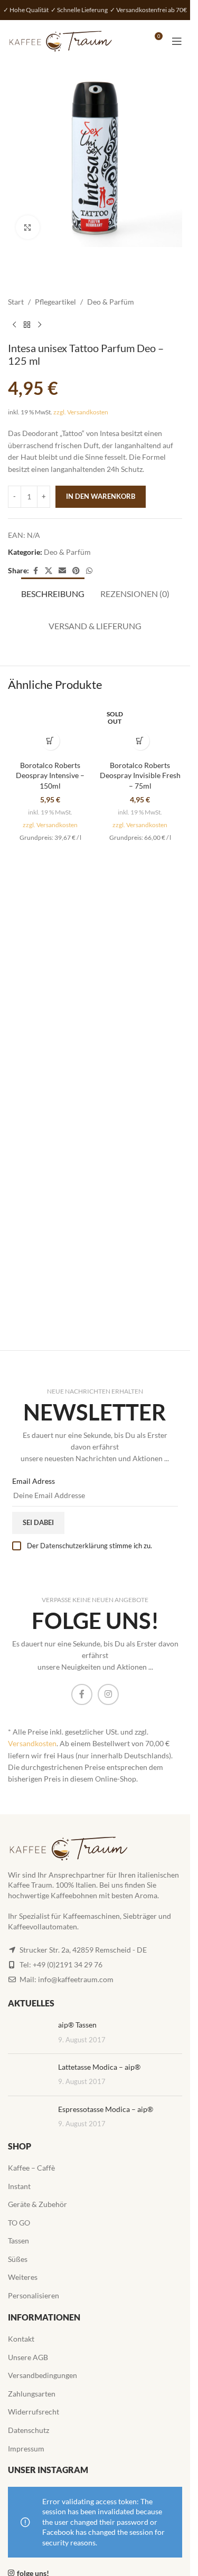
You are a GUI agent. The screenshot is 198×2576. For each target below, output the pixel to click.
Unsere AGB (28, 2357)
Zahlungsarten (32, 2394)
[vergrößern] (28, 227)
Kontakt (21, 2339)
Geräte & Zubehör (37, 2204)
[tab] (53, 592)
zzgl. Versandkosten (81, 412)
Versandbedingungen (43, 2375)
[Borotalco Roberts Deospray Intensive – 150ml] (50, 730)
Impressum (26, 2449)
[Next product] (40, 325)
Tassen (18, 2241)
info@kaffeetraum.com (76, 1979)
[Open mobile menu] (177, 41)
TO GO (19, 2223)
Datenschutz (29, 2430)
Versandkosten (32, 1743)
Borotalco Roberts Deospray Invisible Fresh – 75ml (140, 775)
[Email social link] (62, 571)
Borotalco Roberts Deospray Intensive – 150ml (50, 775)
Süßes (18, 2259)
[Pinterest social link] (76, 571)
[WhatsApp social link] (89, 571)
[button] (50, 741)
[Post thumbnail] (29, 2033)
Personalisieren (34, 2295)
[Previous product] (14, 325)
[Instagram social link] (108, 1694)
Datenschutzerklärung (74, 1546)
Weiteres (23, 2277)
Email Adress (34, 1481)
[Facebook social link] (35, 571)
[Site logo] (61, 40)
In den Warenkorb (101, 496)
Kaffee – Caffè (31, 2168)
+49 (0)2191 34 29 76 (68, 1964)
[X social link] (49, 571)
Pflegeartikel (55, 302)
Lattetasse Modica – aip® (99, 2067)
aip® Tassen (77, 2025)
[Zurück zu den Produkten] (27, 325)
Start (16, 302)
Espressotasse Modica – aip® (106, 2109)
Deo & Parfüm (111, 302)
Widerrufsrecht (34, 2412)
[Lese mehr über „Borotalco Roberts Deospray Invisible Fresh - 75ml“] (140, 741)
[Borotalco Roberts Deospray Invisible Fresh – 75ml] (140, 730)
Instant (19, 2186)
